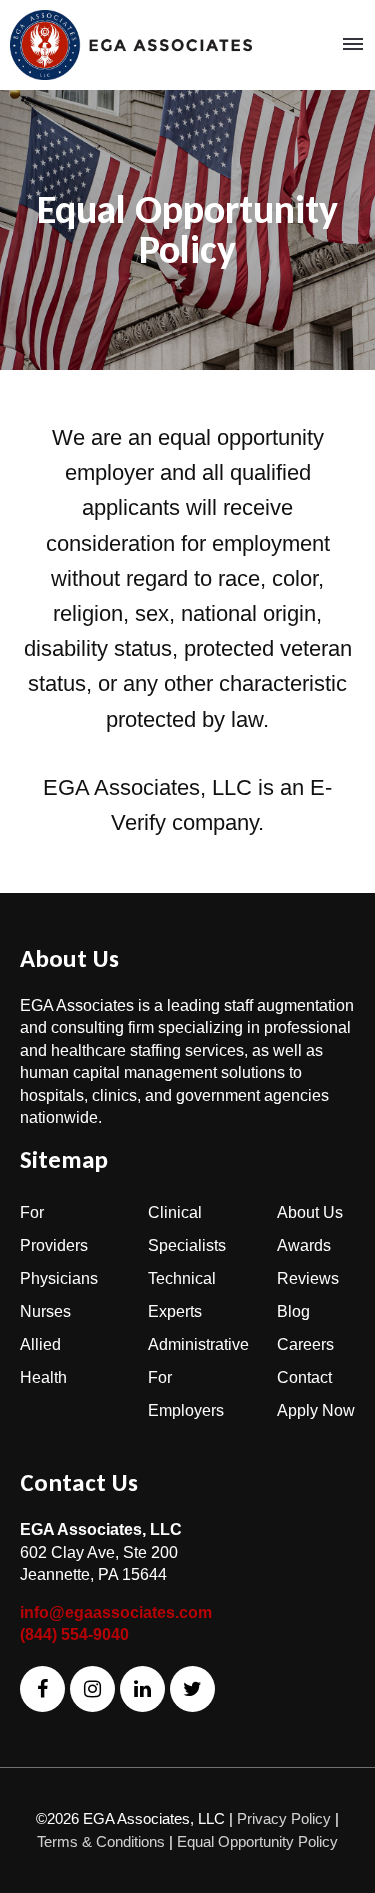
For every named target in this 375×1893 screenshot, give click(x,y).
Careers (305, 1344)
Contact (304, 1377)
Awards (304, 1245)
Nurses (45, 1311)
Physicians (59, 1278)
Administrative (198, 1344)
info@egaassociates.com (116, 1612)
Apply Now (316, 1410)
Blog (293, 1311)
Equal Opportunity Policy (257, 1841)
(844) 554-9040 (74, 1634)
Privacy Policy (284, 1818)
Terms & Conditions (101, 1841)
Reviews (308, 1278)
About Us (310, 1212)
